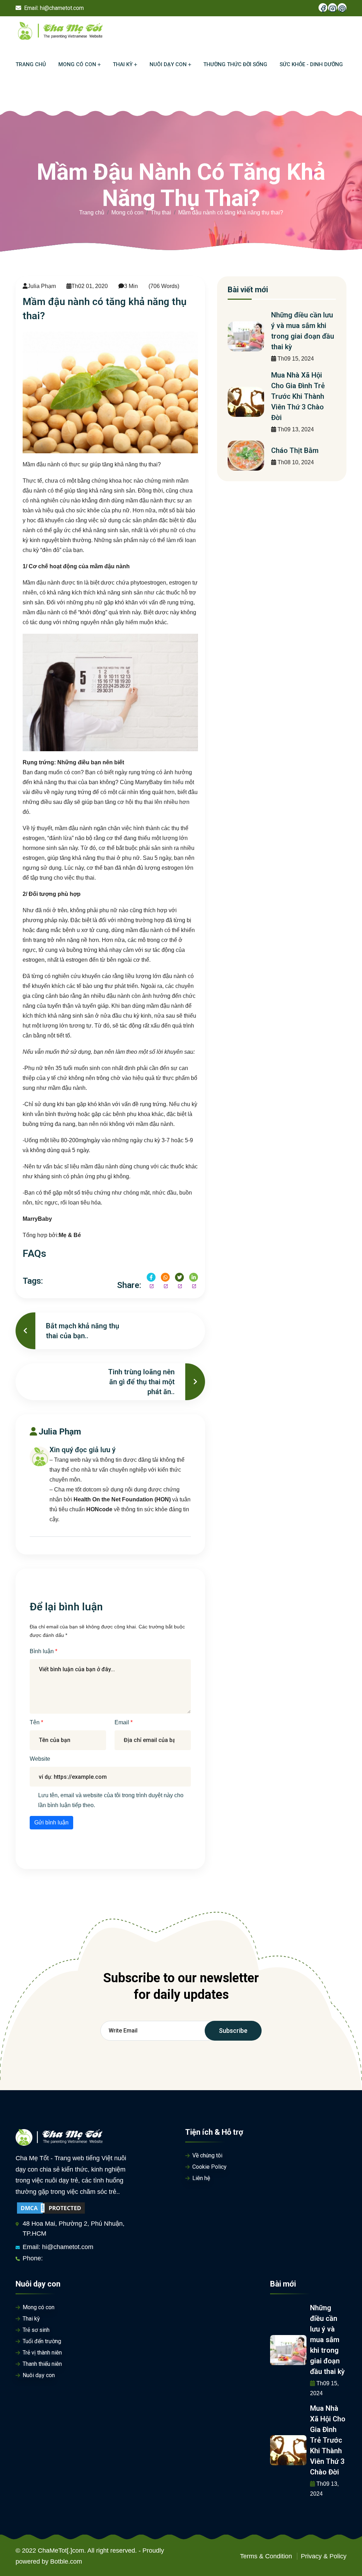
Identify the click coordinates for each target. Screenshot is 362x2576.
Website (40, 1759)
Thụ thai (161, 212)
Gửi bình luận (51, 1822)
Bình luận (42, 1651)
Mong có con (127, 212)
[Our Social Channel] (323, 8)
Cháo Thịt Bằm (295, 450)
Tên (35, 1722)
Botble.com (66, 2561)
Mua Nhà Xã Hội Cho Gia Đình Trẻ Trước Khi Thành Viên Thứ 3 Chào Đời (298, 396)
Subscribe (233, 2031)
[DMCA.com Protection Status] (51, 2208)
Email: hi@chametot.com (58, 2247)
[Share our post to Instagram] (165, 1277)
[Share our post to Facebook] (151, 1277)
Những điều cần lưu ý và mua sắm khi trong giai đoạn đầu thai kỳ (327, 2340)
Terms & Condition (266, 2556)
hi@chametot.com (62, 8)
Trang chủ (92, 212)
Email (122, 1722)
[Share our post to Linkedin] (194, 1277)
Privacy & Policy (324, 2556)
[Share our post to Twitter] (179, 1277)
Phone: (33, 2258)
